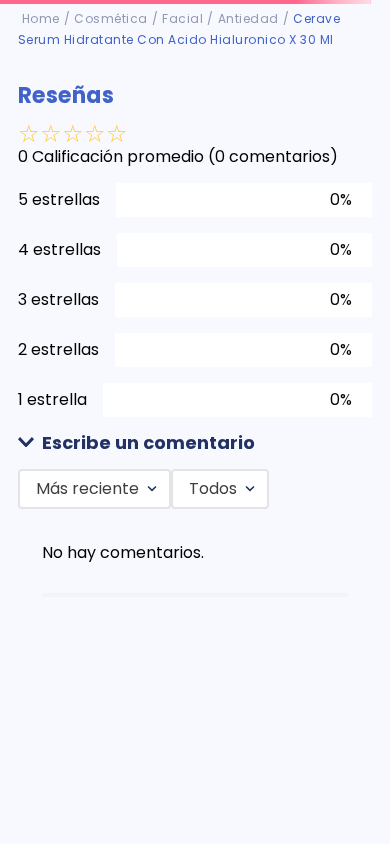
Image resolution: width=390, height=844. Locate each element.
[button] (195, 443)
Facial (182, 18)
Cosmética (111, 18)
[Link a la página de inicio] (41, 19)
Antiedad (248, 18)
